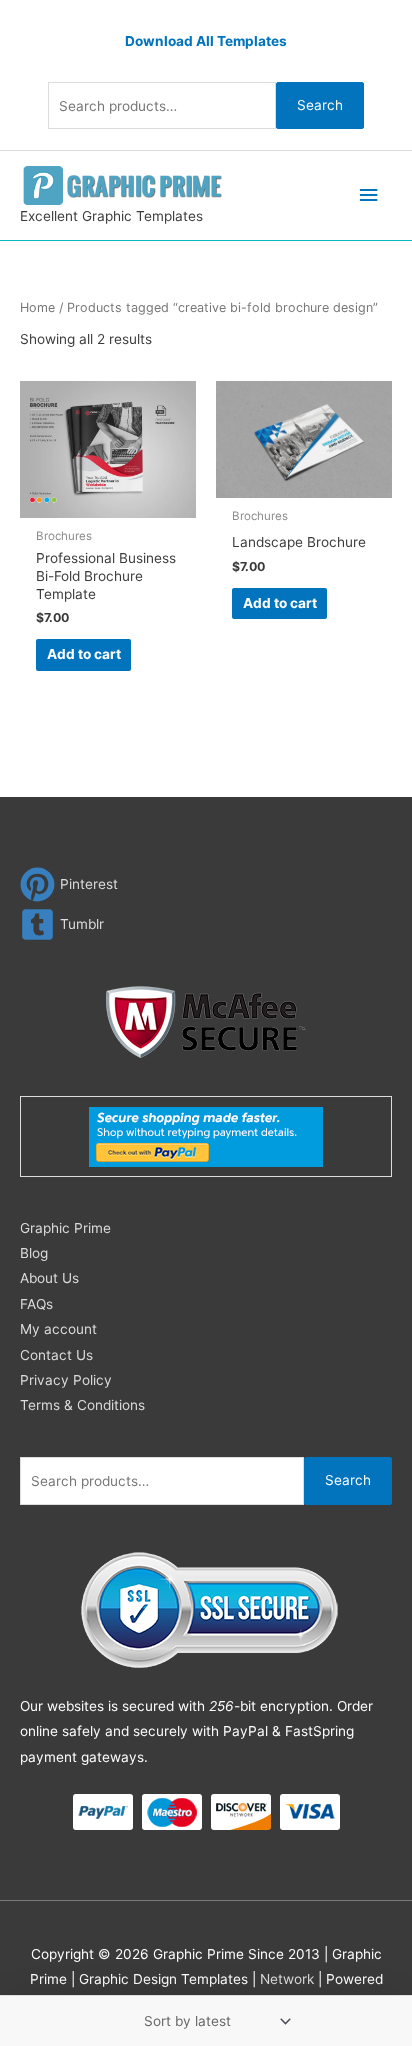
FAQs (36, 1304)
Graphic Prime (65, 1228)
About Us (49, 1278)
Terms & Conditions (82, 1405)
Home (37, 307)
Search (320, 105)
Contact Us (56, 1355)
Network (287, 1979)
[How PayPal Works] (206, 1135)
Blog (34, 1253)
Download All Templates (206, 41)
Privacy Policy (66, 1380)
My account (58, 1329)
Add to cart (84, 654)
